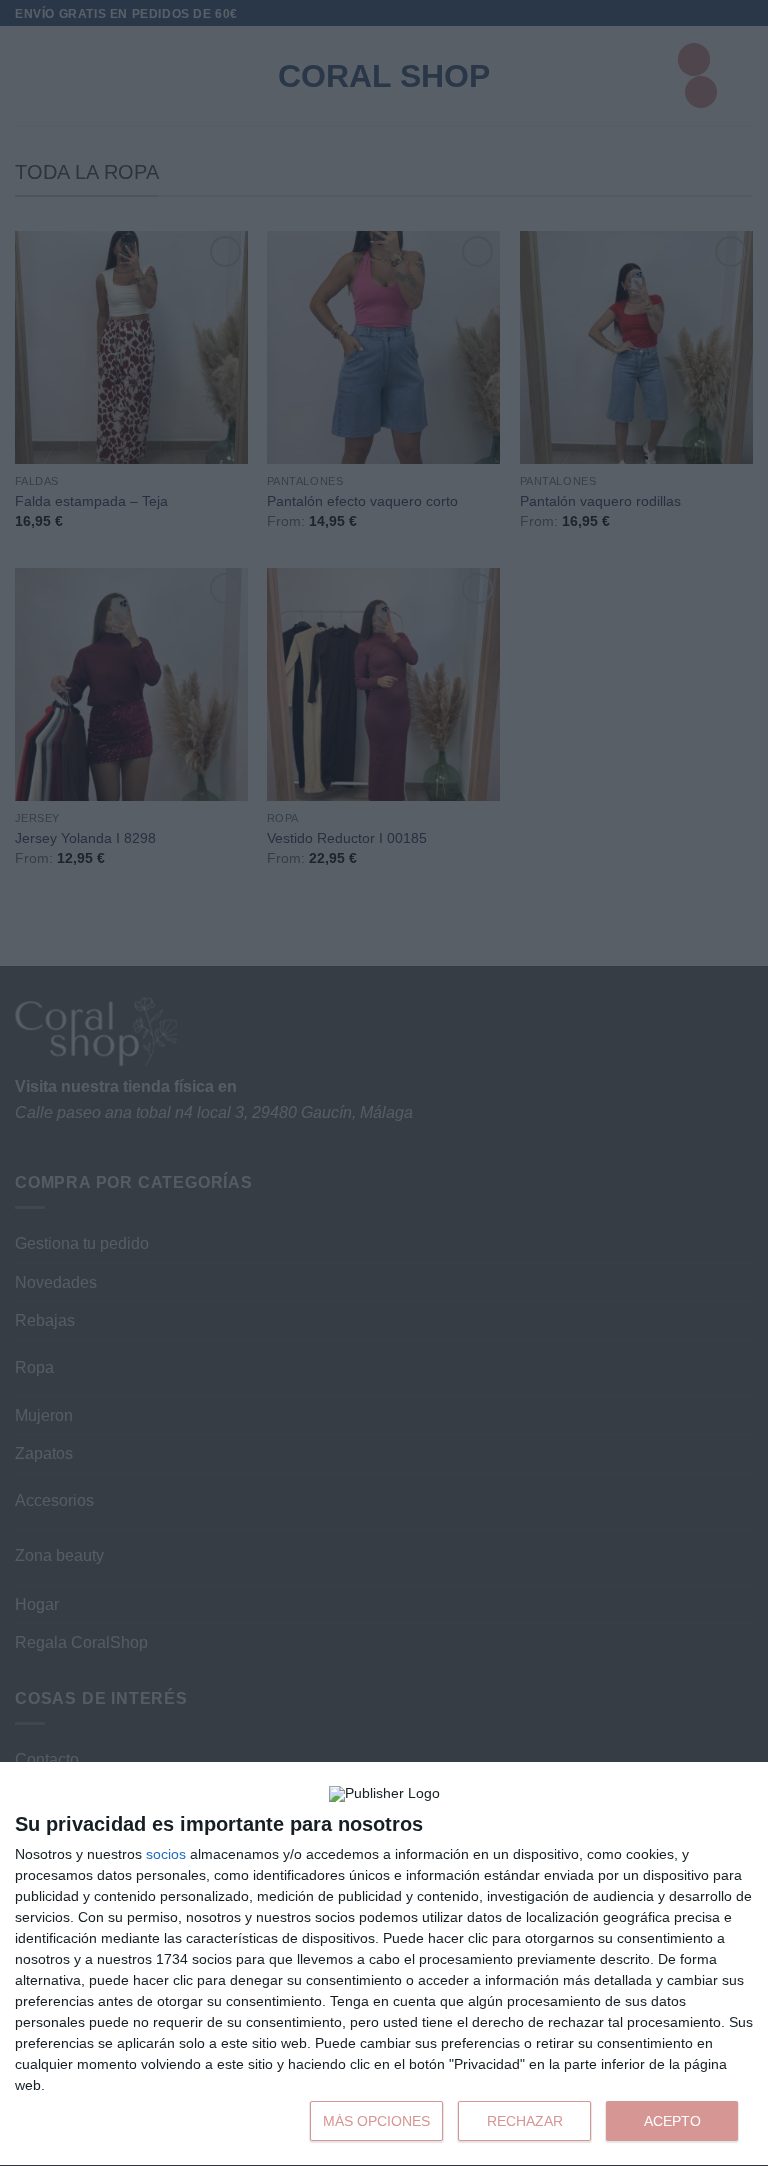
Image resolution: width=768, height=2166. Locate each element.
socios (166, 1854)
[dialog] (384, 1964)
